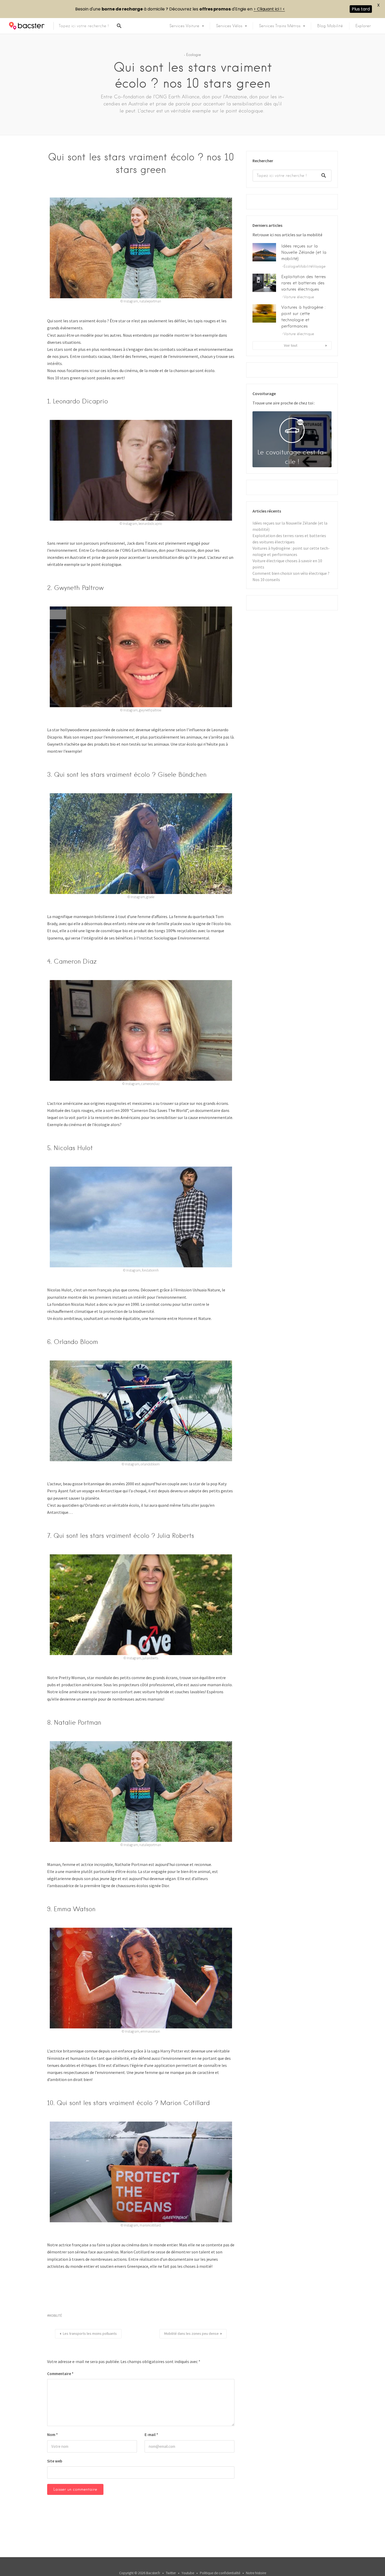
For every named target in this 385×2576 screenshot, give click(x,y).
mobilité (55, 2316)
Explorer (363, 26)
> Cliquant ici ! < (269, 9)
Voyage (319, 266)
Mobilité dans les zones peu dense (191, 2333)
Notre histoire (256, 2573)
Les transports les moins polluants (90, 2333)
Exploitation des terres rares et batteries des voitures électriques (304, 283)
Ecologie (194, 55)
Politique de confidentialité (220, 2573)
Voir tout (291, 345)
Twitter (171, 2573)
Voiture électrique (299, 297)
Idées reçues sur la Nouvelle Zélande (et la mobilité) (304, 252)
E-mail (151, 2435)
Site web (55, 2461)
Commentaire (60, 2374)
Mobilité (306, 266)
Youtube (188, 2573)
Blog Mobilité (330, 26)
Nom (53, 2435)
